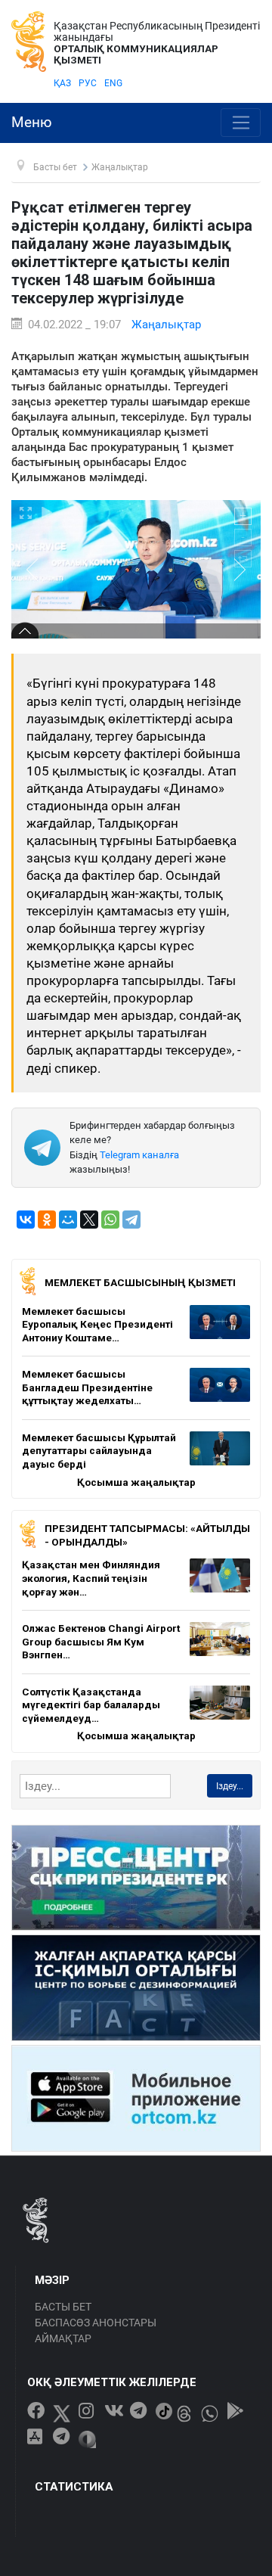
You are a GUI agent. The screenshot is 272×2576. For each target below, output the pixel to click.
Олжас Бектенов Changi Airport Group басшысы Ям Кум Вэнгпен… (101, 1641)
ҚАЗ (62, 83)
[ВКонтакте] (26, 1220)
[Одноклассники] (47, 1220)
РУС (88, 83)
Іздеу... (230, 1786)
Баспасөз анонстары (96, 2323)
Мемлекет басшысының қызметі (140, 1282)
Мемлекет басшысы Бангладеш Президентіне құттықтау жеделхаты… (87, 1387)
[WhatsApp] (110, 1220)
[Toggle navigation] (241, 123)
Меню (32, 123)
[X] (89, 1220)
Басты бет (63, 2307)
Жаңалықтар (166, 325)
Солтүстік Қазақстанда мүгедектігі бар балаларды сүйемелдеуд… (91, 1705)
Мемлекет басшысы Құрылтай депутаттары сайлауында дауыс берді (99, 1451)
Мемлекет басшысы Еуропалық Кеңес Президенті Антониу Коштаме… (97, 1324)
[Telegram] (131, 1220)
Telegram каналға (139, 1155)
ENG (113, 83)
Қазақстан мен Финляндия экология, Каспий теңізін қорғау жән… (91, 1578)
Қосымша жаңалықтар (136, 1482)
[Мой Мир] (68, 1220)
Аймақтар (63, 2338)
